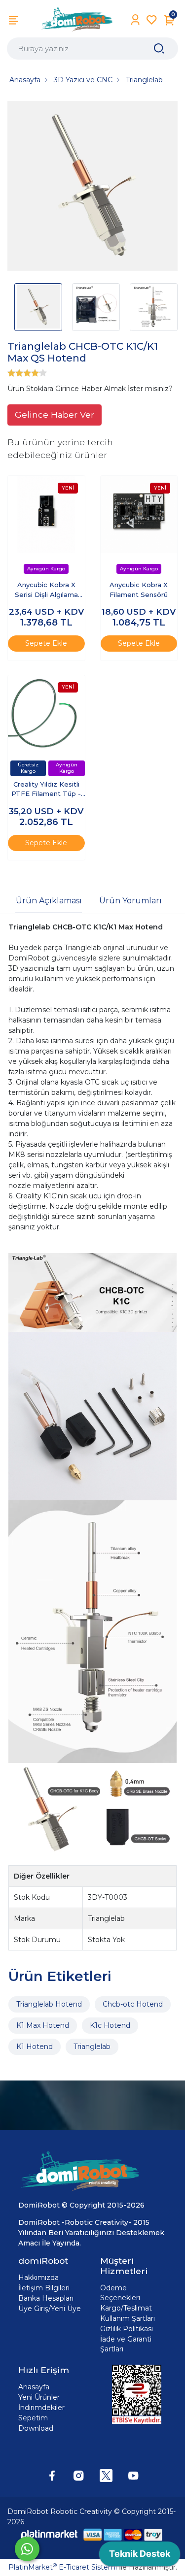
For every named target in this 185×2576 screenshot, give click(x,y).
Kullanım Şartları (128, 2318)
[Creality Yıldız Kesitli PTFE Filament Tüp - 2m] (46, 714)
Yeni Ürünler (39, 2397)
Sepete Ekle (46, 643)
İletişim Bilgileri (44, 2288)
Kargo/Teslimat (126, 2308)
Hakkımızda (38, 2278)
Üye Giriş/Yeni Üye (50, 2309)
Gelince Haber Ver (55, 414)
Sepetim (33, 2418)
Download (36, 2428)
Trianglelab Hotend (49, 2004)
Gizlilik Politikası (127, 2329)
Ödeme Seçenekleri (120, 2293)
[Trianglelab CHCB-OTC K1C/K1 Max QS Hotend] (92, 187)
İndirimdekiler (41, 2408)
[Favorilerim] (152, 20)
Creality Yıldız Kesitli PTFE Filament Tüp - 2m (46, 790)
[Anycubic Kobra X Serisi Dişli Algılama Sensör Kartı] (46, 514)
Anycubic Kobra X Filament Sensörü (139, 590)
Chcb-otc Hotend (133, 2004)
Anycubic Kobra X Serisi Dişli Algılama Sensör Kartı (46, 590)
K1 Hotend (35, 2047)
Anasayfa (34, 2387)
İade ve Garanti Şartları (126, 2344)
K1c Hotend (110, 2025)
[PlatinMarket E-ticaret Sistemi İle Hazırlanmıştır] (49, 2535)
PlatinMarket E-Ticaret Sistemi (63, 2567)
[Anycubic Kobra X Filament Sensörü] (139, 514)
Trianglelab (92, 2047)
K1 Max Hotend (43, 2025)
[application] (140, 2556)
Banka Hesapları (46, 2298)
